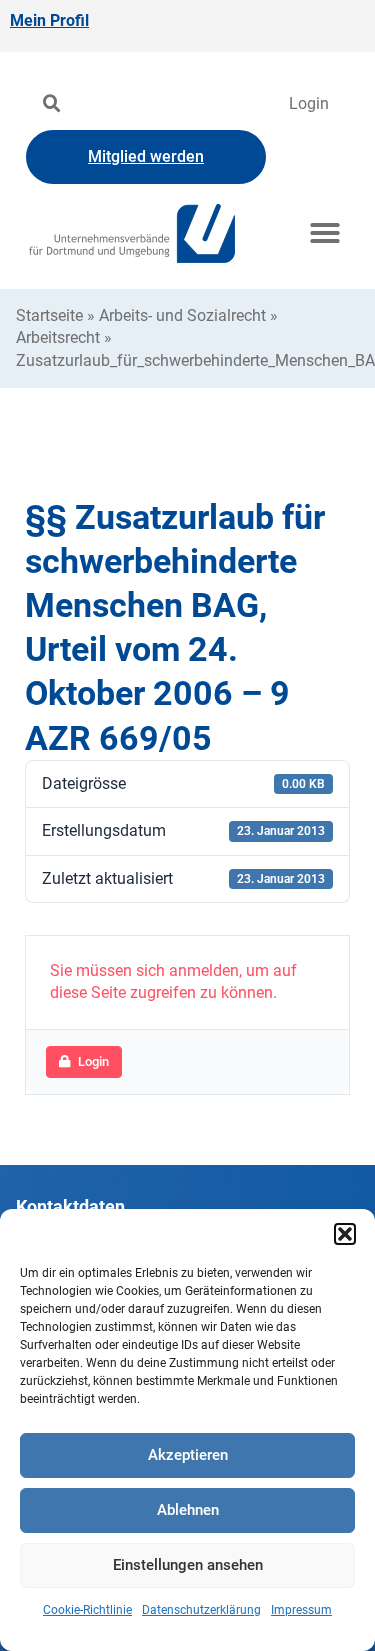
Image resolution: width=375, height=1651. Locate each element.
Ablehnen (188, 1510)
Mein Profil (49, 20)
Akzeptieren (188, 1455)
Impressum (301, 1610)
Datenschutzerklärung (201, 1610)
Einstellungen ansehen (188, 1565)
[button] (345, 1234)
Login (309, 103)
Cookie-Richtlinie (87, 1610)
